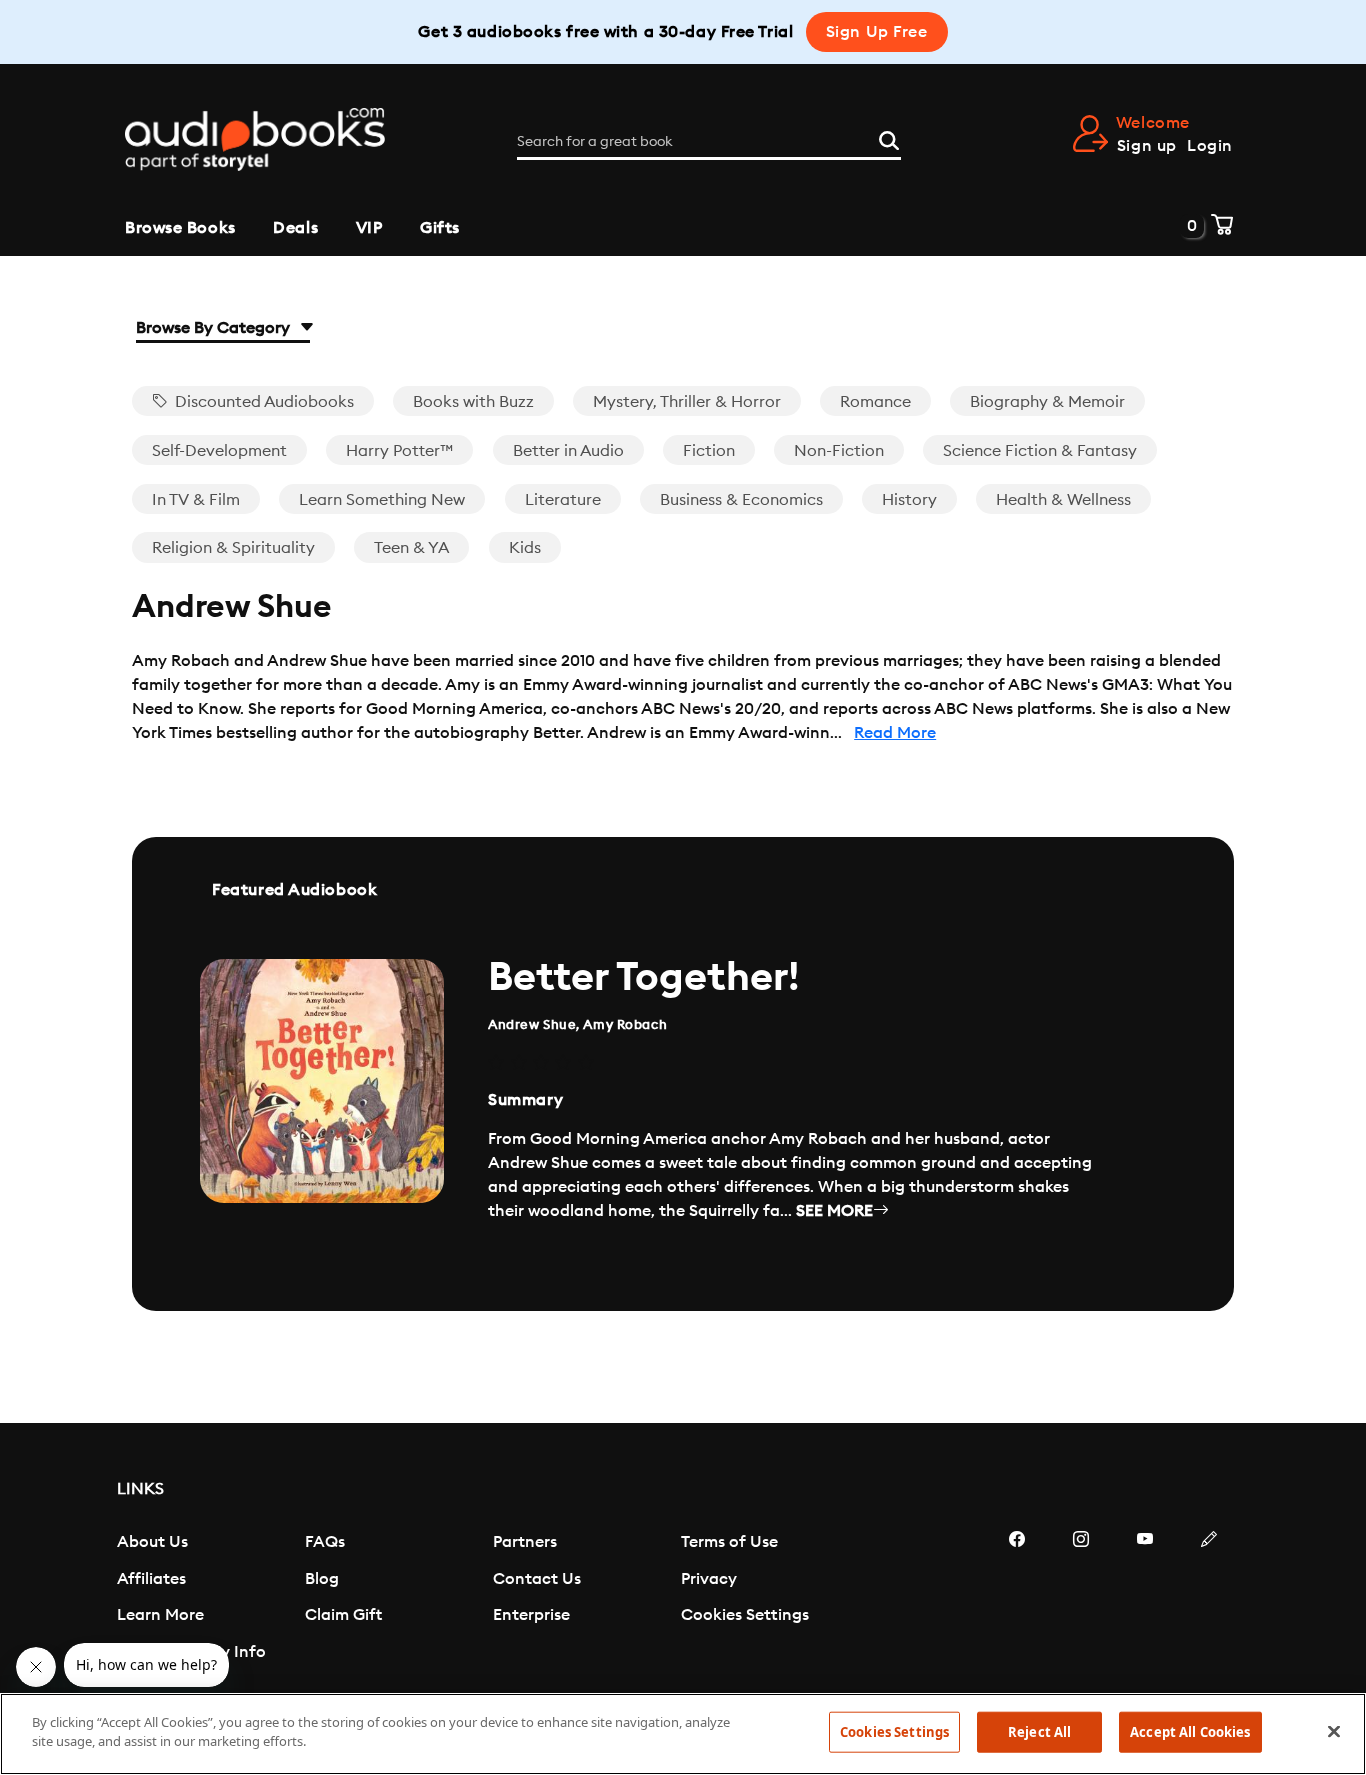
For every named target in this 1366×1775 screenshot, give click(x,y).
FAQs (325, 1542)
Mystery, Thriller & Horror (687, 402)
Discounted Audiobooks (262, 402)
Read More (895, 733)
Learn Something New (382, 500)
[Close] (1334, 1731)
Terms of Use (729, 1542)
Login (1210, 146)
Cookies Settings (745, 1615)
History (909, 500)
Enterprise (531, 1615)
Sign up (1147, 146)
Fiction (709, 451)
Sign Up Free (877, 32)
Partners (525, 1542)
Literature (563, 500)
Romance (875, 402)
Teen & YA (411, 548)
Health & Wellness (1063, 500)
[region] (683, 1734)
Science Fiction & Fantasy (1040, 451)
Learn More (160, 1615)
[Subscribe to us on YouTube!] (1145, 1599)
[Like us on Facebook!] (1017, 1599)
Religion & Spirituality (233, 548)
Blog (322, 1579)
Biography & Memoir (1047, 402)
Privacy (709, 1579)
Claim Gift (343, 1615)
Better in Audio (568, 451)
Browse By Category (215, 328)
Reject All (1039, 1732)
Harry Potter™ (399, 451)
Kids (525, 548)
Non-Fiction (839, 451)
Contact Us (537, 1579)
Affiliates (151, 1579)
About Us (152, 1542)
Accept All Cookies (1190, 1732)
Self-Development (219, 451)
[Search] (889, 138)
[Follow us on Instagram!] (1081, 1599)
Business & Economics (741, 500)
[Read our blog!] (1209, 1599)
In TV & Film (196, 500)
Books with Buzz (473, 402)
